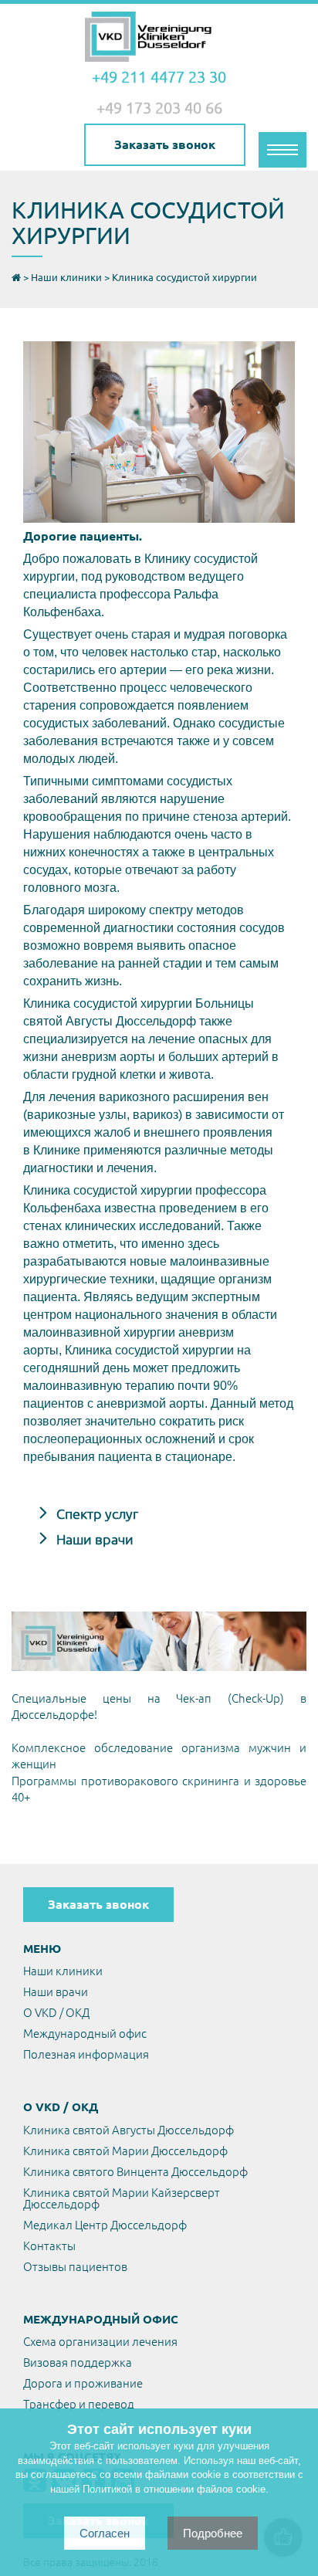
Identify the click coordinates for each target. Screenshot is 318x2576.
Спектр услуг (96, 1513)
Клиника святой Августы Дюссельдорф (129, 2130)
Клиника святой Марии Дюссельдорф (125, 2151)
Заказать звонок (165, 144)
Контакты (49, 2246)
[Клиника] (159, 37)
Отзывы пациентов (75, 2267)
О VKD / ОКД (56, 2013)
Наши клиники (63, 1971)
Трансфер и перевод (79, 2404)
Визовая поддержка (78, 2362)
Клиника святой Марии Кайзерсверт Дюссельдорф (122, 2198)
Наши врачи (93, 1539)
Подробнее (213, 2533)
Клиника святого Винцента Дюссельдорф (135, 2172)
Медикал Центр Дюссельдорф (105, 2225)
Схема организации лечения (100, 2342)
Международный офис (85, 2034)
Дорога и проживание (83, 2383)
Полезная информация (86, 2054)
